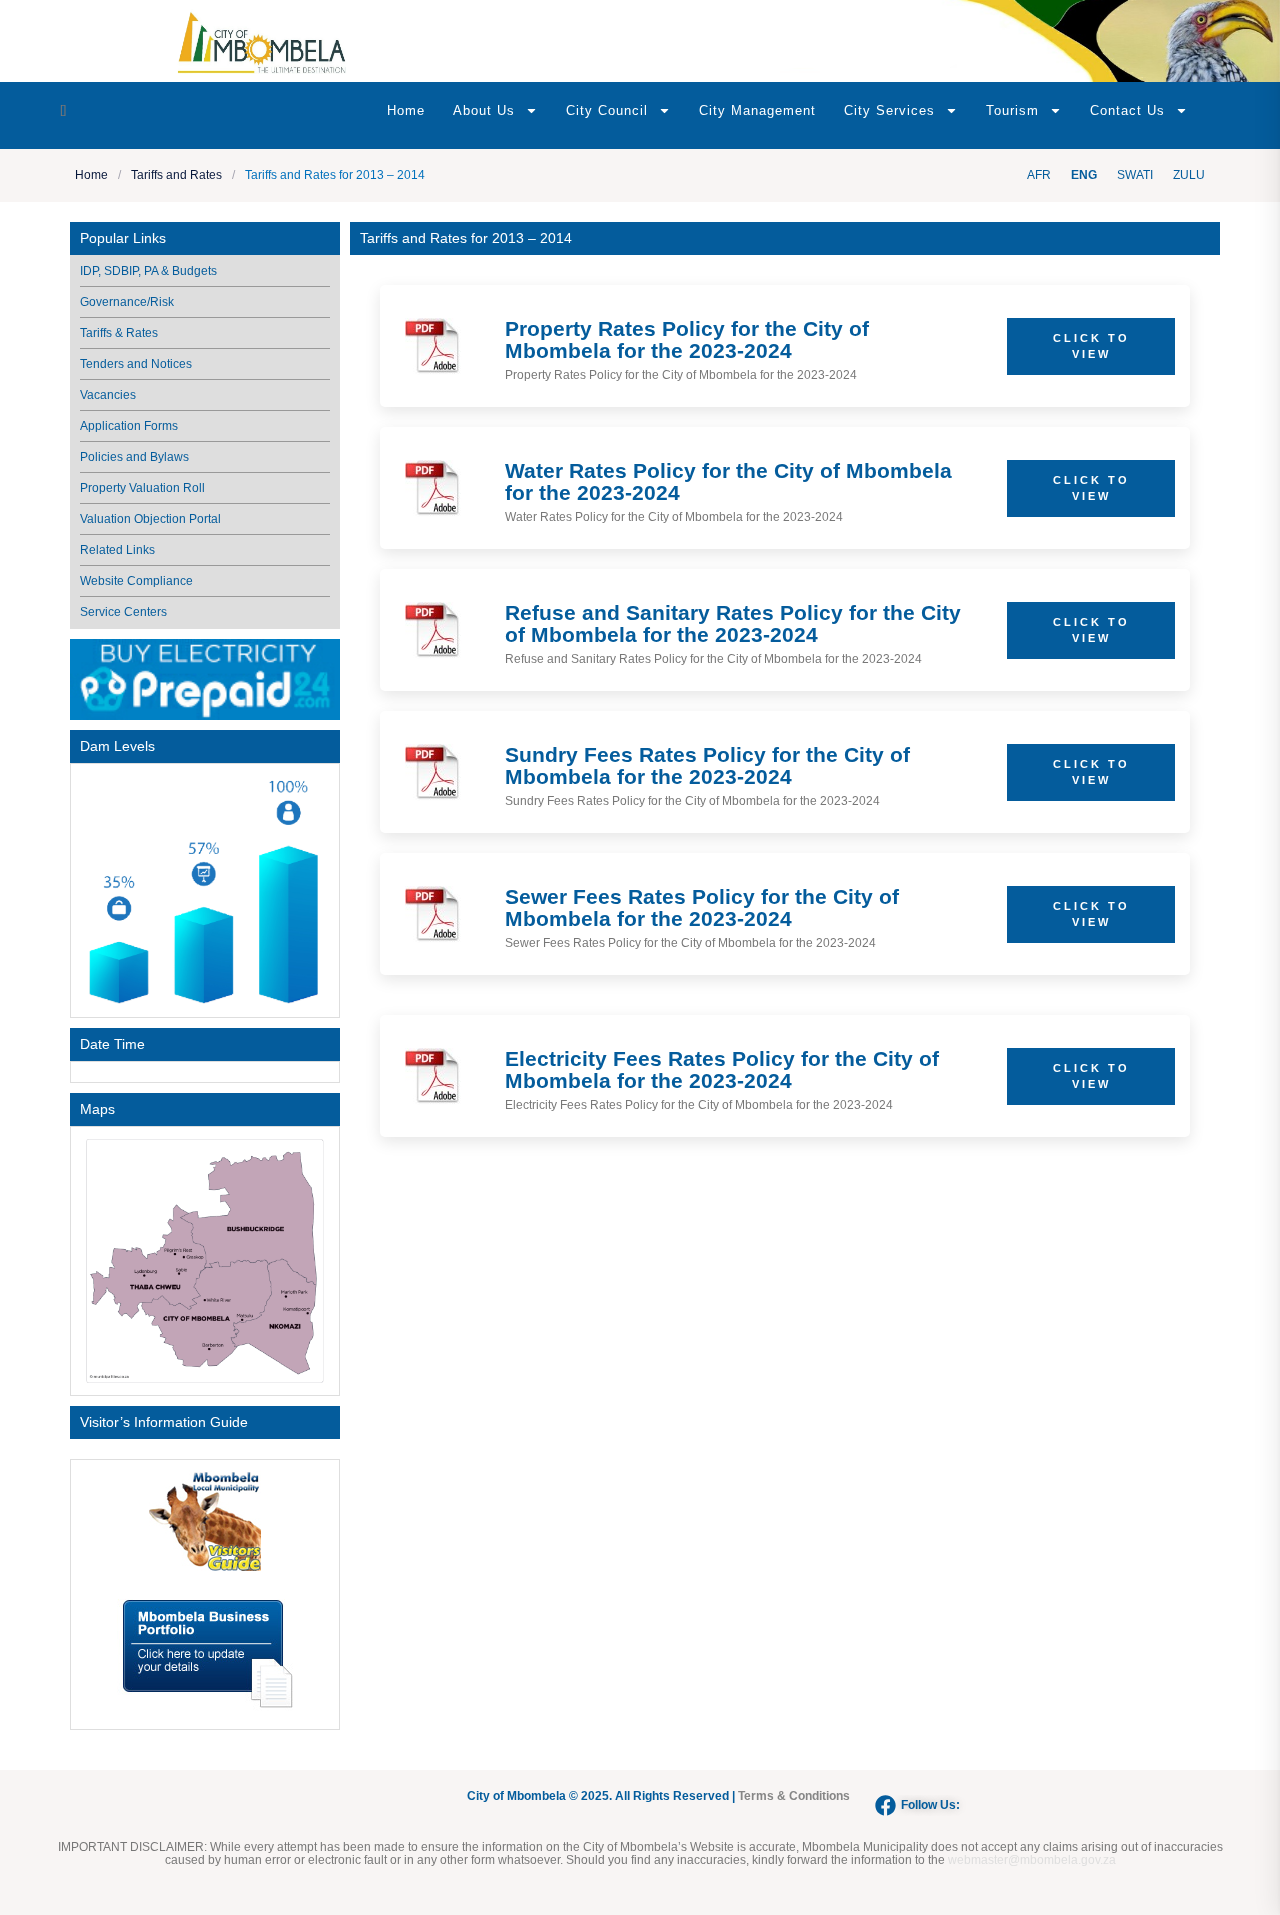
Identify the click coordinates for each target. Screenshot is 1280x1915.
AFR (1039, 175)
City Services (889, 110)
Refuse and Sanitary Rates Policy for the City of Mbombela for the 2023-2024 (733, 623)
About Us (484, 110)
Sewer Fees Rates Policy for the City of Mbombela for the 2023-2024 (702, 907)
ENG (1084, 175)
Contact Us (1127, 110)
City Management (757, 110)
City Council (607, 110)
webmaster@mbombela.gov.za (1032, 1860)
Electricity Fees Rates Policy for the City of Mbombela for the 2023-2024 (722, 1069)
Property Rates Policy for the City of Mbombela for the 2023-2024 (687, 339)
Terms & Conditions (794, 1796)
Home (406, 110)
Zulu (1189, 175)
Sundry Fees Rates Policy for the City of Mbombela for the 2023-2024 (707, 765)
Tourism (1012, 110)
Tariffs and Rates (176, 175)
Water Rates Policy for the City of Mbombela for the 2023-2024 (728, 481)
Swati (1135, 175)
